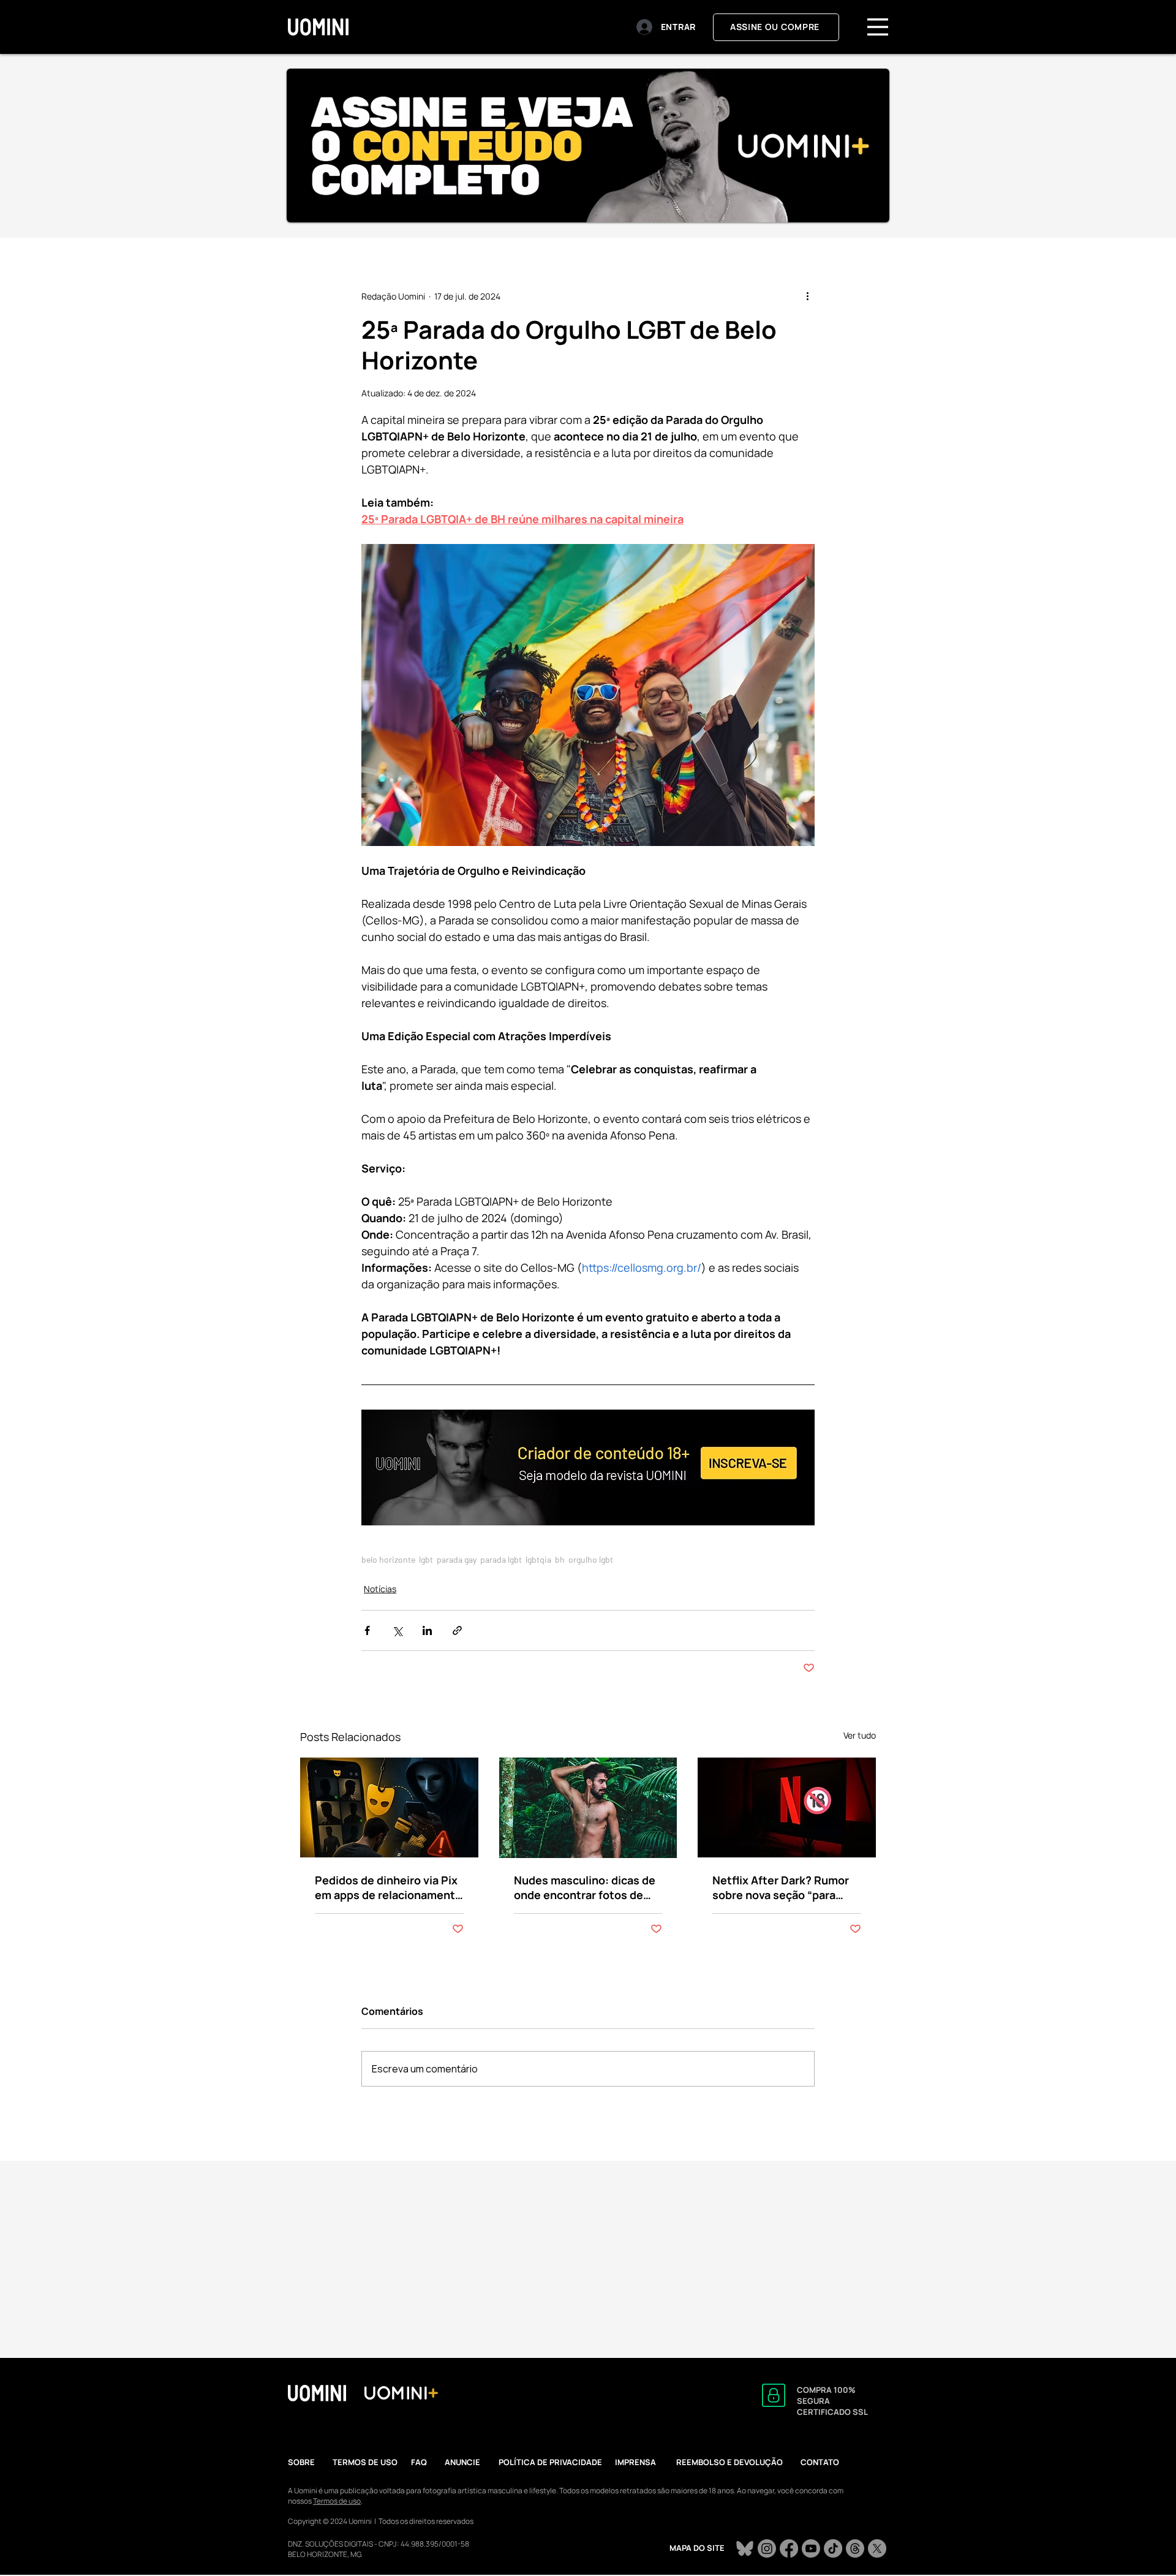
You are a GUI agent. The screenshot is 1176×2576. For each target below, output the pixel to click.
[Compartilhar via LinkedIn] (427, 1630)
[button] (878, 27)
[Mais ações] (807, 296)
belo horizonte (388, 1559)
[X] (877, 2548)
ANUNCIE (462, 2462)
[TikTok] (833, 2548)
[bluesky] (745, 2548)
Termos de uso (337, 2501)
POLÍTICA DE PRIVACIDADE (550, 2462)
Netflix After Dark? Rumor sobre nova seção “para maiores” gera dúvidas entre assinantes (781, 1887)
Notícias (380, 1589)
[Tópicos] (855, 2548)
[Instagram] (767, 2548)
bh (560, 1559)
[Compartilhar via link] (457, 1630)
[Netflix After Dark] (787, 1807)
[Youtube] (811, 2548)
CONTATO (820, 2462)
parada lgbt (501, 1559)
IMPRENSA (635, 2462)
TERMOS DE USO (365, 2462)
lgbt (426, 1559)
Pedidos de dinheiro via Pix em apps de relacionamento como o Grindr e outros (388, 1887)
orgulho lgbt (591, 1559)
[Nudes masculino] (588, 1808)
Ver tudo (860, 1735)
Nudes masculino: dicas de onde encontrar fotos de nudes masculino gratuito (585, 1887)
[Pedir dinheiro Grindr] (389, 1807)
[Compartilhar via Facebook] (367, 1630)
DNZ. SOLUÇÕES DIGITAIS (330, 2544)
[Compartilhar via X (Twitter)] (397, 1630)
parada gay (457, 1559)
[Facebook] (789, 2548)
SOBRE (301, 2462)
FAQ (419, 2462)
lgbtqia (538, 1559)
